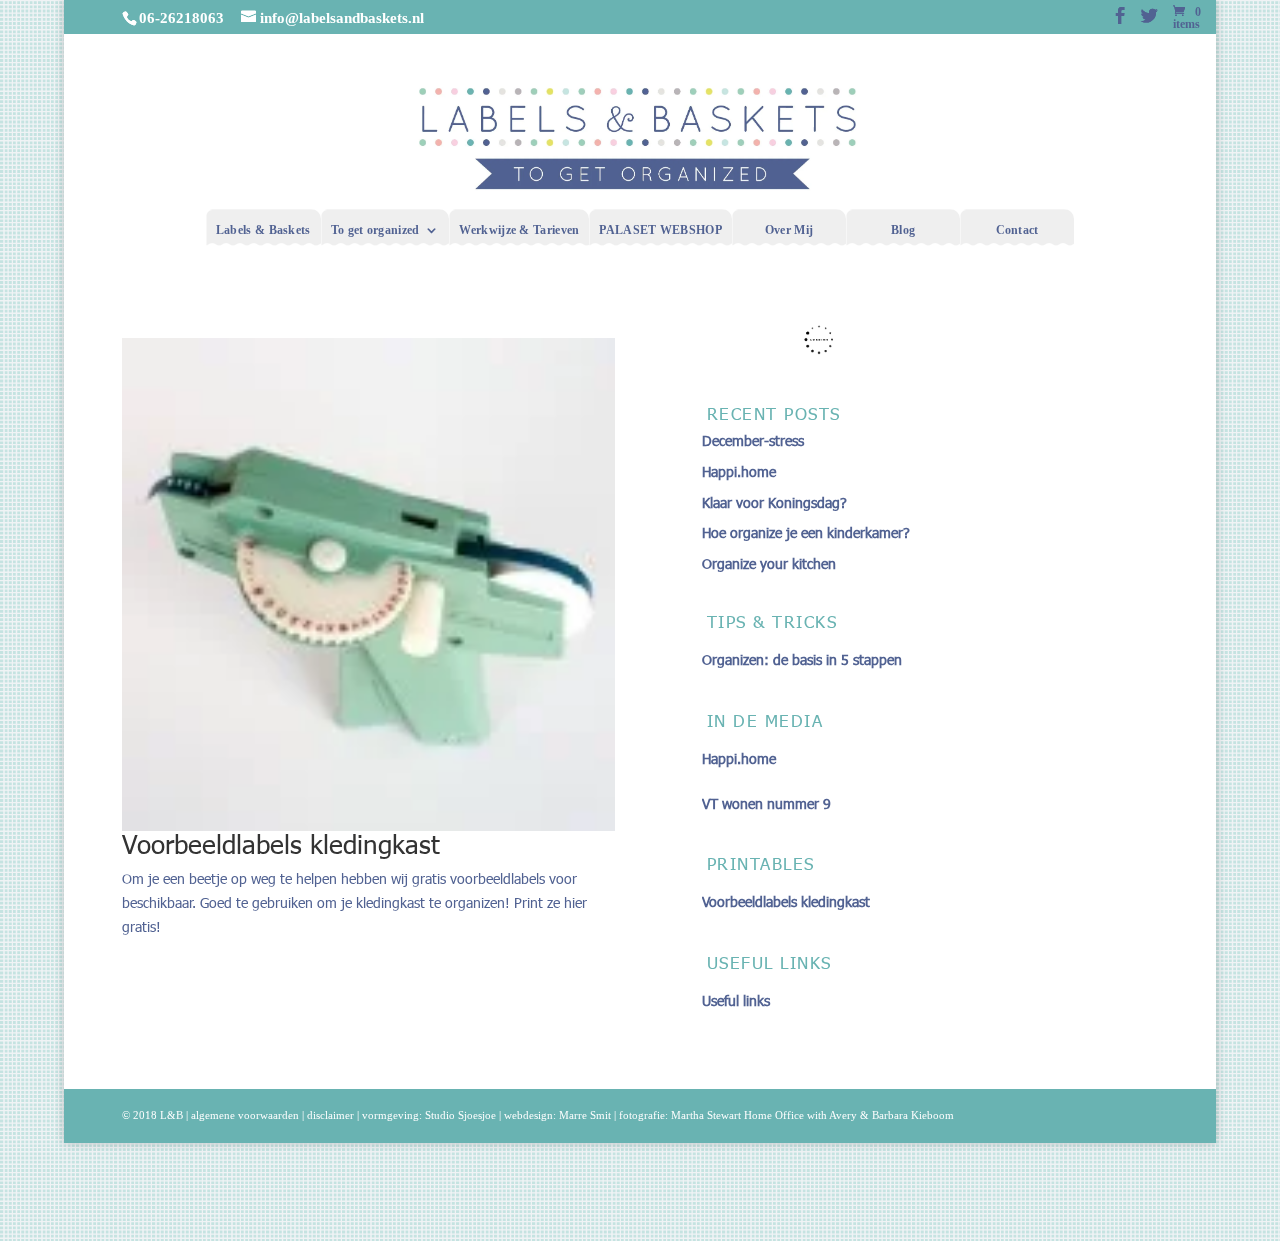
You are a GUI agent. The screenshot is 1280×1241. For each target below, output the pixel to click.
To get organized (375, 230)
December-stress (753, 440)
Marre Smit (585, 1115)
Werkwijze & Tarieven (519, 230)
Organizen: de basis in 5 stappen (802, 659)
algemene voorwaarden (245, 1115)
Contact (1017, 230)
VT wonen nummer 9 (766, 803)
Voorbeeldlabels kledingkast (281, 843)
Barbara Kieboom (913, 1115)
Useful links (736, 1000)
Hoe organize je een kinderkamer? (806, 532)
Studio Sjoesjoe (460, 1115)
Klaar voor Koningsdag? (774, 502)
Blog (903, 230)
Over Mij (789, 230)
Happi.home (739, 471)
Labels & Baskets (263, 230)
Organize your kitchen (769, 563)
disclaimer (330, 1115)
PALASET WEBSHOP (660, 230)
